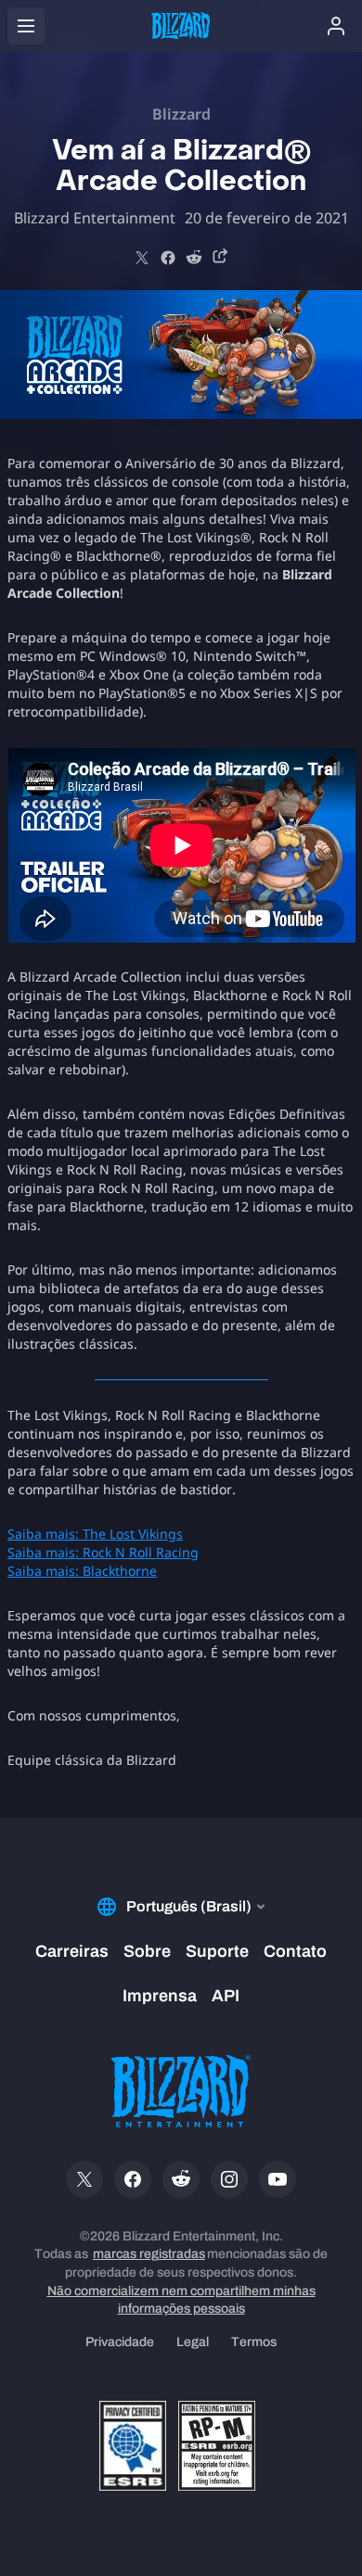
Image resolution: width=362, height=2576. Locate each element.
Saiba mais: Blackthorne (82, 1571)
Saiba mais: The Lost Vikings (95, 1534)
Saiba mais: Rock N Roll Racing (103, 1552)
